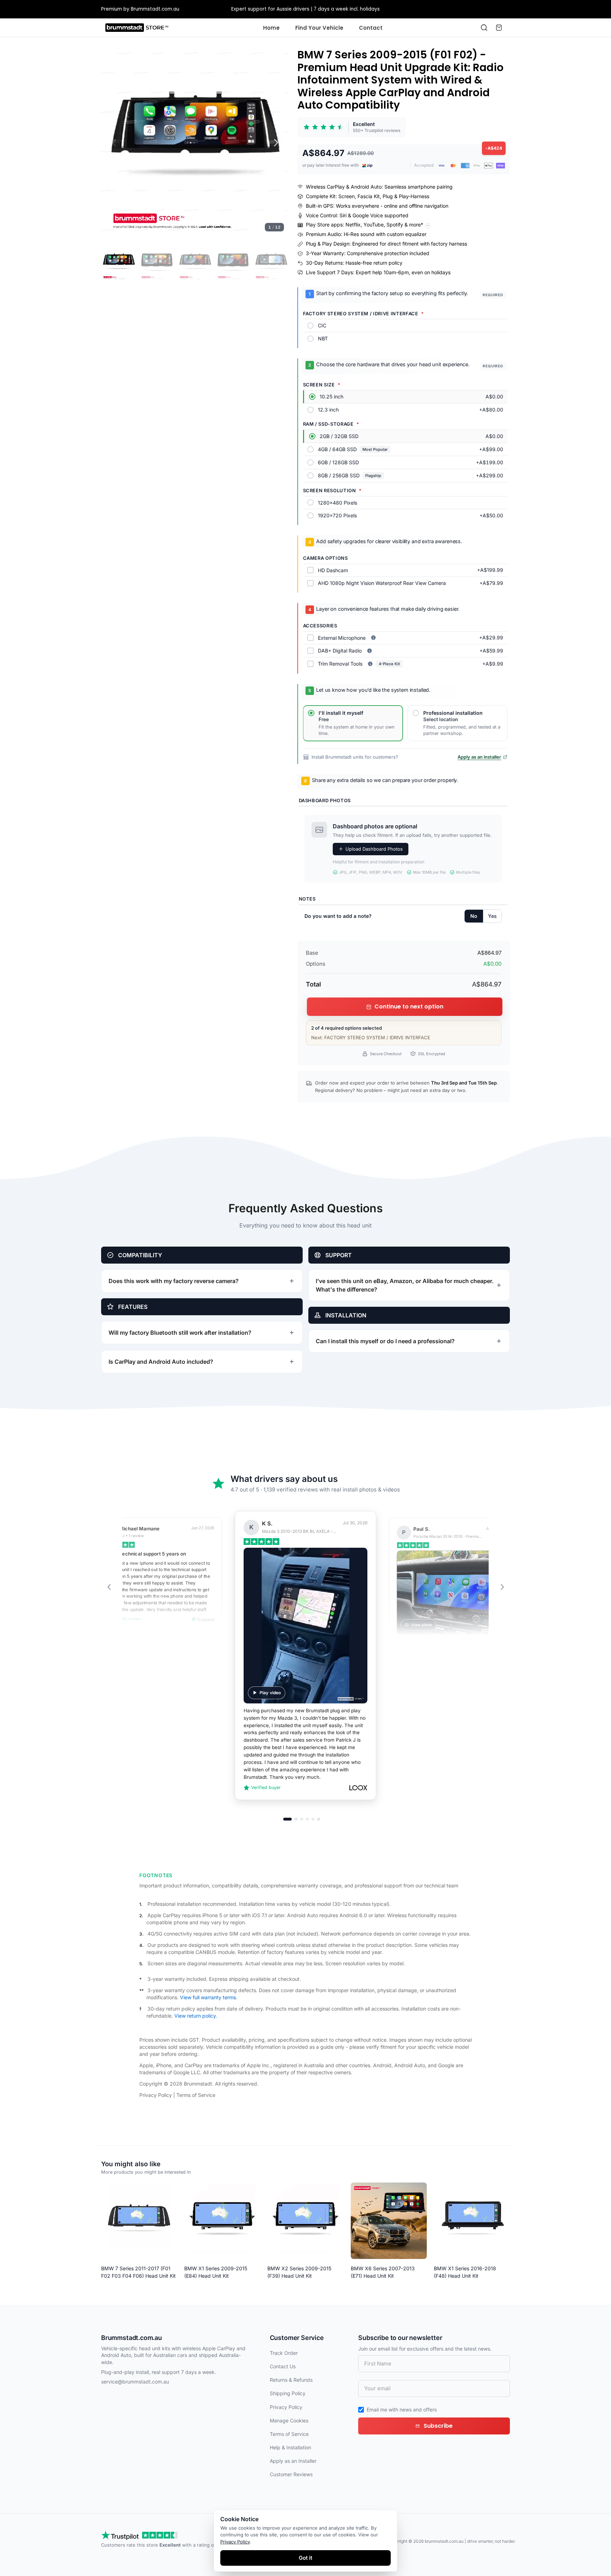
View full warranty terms (208, 1997)
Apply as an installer (479, 757)
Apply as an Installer (293, 2461)
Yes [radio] (492, 916)
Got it (305, 2558)
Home (271, 28)
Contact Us (283, 2366)
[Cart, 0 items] (499, 28)
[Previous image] (114, 143)
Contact (371, 28)
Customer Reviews (291, 2474)
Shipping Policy (288, 2393)
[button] (195, 142)
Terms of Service (196, 2095)
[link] (352, 127)
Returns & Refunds (291, 2380)
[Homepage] (137, 28)
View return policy (195, 2016)
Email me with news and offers (402, 2410)
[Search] (484, 28)
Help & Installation (290, 2447)
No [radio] (474, 916)
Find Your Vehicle (319, 28)
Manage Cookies (289, 2420)
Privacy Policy (156, 2095)
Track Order (284, 2353)
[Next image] (276, 143)
